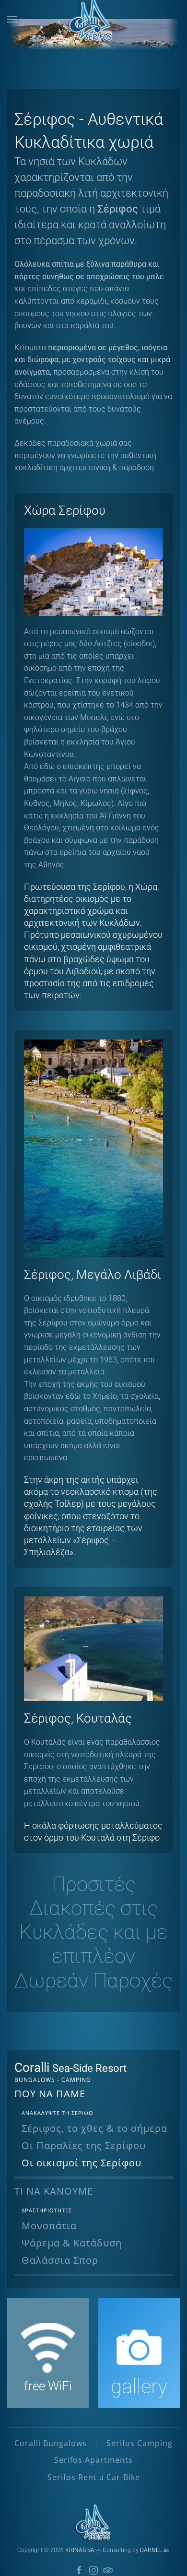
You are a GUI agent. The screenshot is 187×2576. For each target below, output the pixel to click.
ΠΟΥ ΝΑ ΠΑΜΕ (50, 2094)
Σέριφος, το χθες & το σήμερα (94, 2128)
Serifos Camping (140, 2443)
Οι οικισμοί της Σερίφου (82, 2163)
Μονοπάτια (49, 2226)
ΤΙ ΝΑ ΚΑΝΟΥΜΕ (54, 2191)
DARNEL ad (155, 2550)
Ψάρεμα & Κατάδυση (72, 2243)
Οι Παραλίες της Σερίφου (84, 2145)
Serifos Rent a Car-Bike (94, 2477)
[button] (12, 19)
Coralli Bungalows (51, 2443)
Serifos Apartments (93, 2460)
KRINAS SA (80, 2550)
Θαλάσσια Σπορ (60, 2260)
